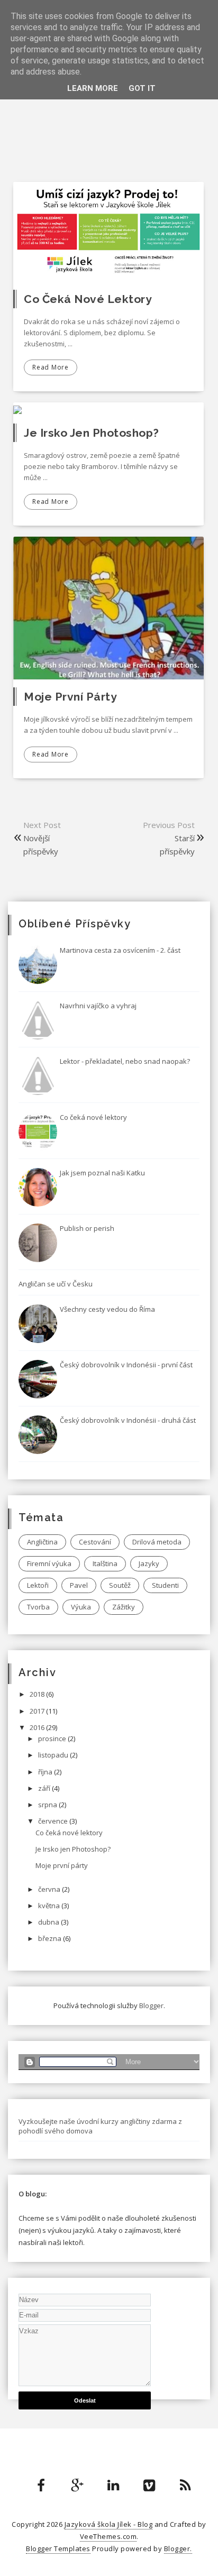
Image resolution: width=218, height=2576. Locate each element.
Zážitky (124, 1607)
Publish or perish (87, 1228)
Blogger (151, 2005)
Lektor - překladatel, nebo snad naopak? (125, 1061)
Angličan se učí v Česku (56, 1284)
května (50, 1906)
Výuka (81, 1607)
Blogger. (178, 2549)
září (45, 1788)
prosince (53, 1738)
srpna (48, 1805)
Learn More (93, 88)
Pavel (79, 1585)
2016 (38, 1727)
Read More (51, 367)
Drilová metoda (157, 1542)
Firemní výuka (49, 1563)
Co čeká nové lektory (88, 299)
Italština (105, 1563)
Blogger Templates (58, 2549)
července (54, 1821)
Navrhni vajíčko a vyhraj (98, 1006)
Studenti (165, 1585)
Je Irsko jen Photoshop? (92, 433)
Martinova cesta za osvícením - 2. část (120, 950)
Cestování (95, 1542)
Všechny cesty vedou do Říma (107, 1309)
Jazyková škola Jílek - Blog (109, 2524)
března (51, 1938)
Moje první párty (70, 697)
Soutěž (120, 1585)
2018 (38, 1694)
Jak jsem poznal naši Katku (102, 1173)
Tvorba (38, 1607)
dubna (49, 1922)
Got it (142, 88)
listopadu (54, 1755)
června (50, 1889)
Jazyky (149, 1563)
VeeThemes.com (108, 2536)
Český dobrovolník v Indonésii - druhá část (128, 1420)
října (46, 1772)
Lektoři (38, 1585)
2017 (38, 1711)
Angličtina (42, 1542)
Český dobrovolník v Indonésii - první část (126, 1365)
